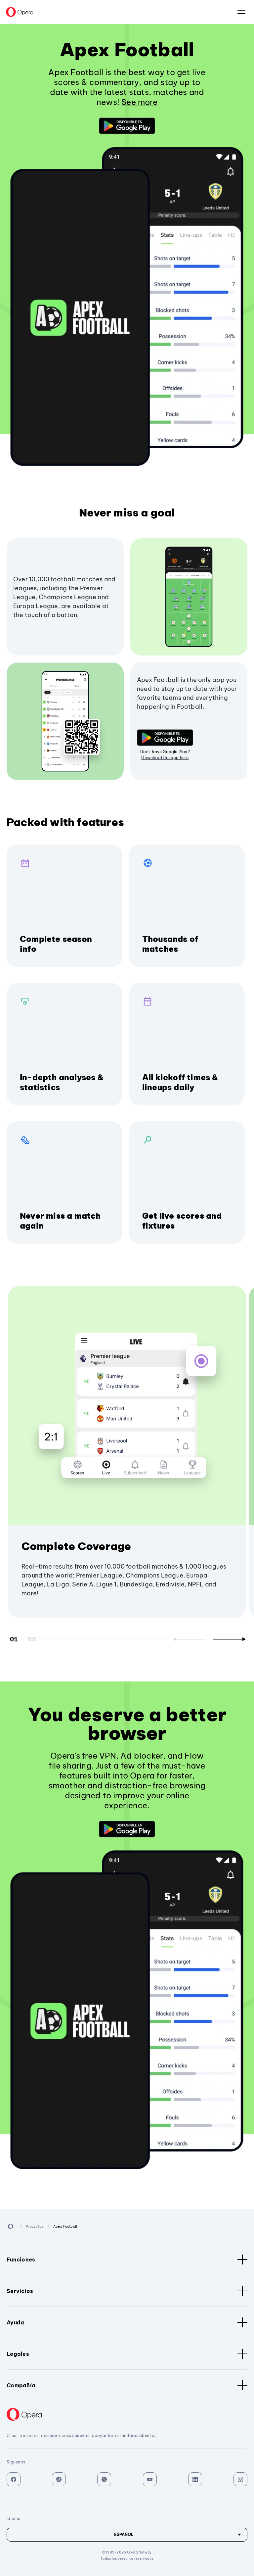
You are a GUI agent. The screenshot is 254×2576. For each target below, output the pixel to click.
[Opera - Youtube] (150, 2479)
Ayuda (16, 2322)
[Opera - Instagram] (240, 2479)
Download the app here (165, 758)
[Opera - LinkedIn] (195, 2479)
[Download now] (127, 126)
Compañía (21, 2385)
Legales (18, 2354)
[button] (127, 126)
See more (139, 102)
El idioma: (241, 12)
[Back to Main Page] (20, 12)
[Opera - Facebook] (14, 2479)
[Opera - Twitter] (104, 2479)
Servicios (20, 2291)
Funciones (21, 2260)
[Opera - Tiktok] (59, 2479)
